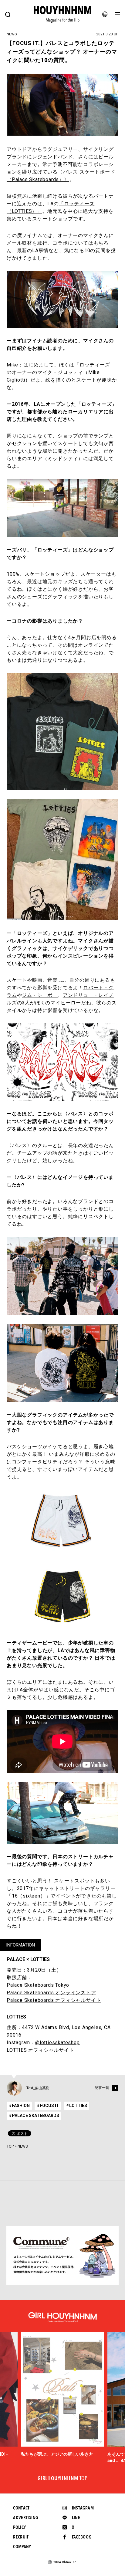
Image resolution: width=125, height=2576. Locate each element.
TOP (10, 2146)
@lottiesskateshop (57, 2043)
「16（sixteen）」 (29, 1896)
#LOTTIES (77, 2106)
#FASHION (19, 2106)
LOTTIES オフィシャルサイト (41, 2050)
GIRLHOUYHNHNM (63, 2479)
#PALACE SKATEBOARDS (34, 2116)
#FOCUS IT (48, 2106)
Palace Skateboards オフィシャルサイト (54, 2000)
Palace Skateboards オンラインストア (51, 1993)
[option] (63, 2395)
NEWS (23, 2146)
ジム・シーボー (40, 995)
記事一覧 (102, 2088)
